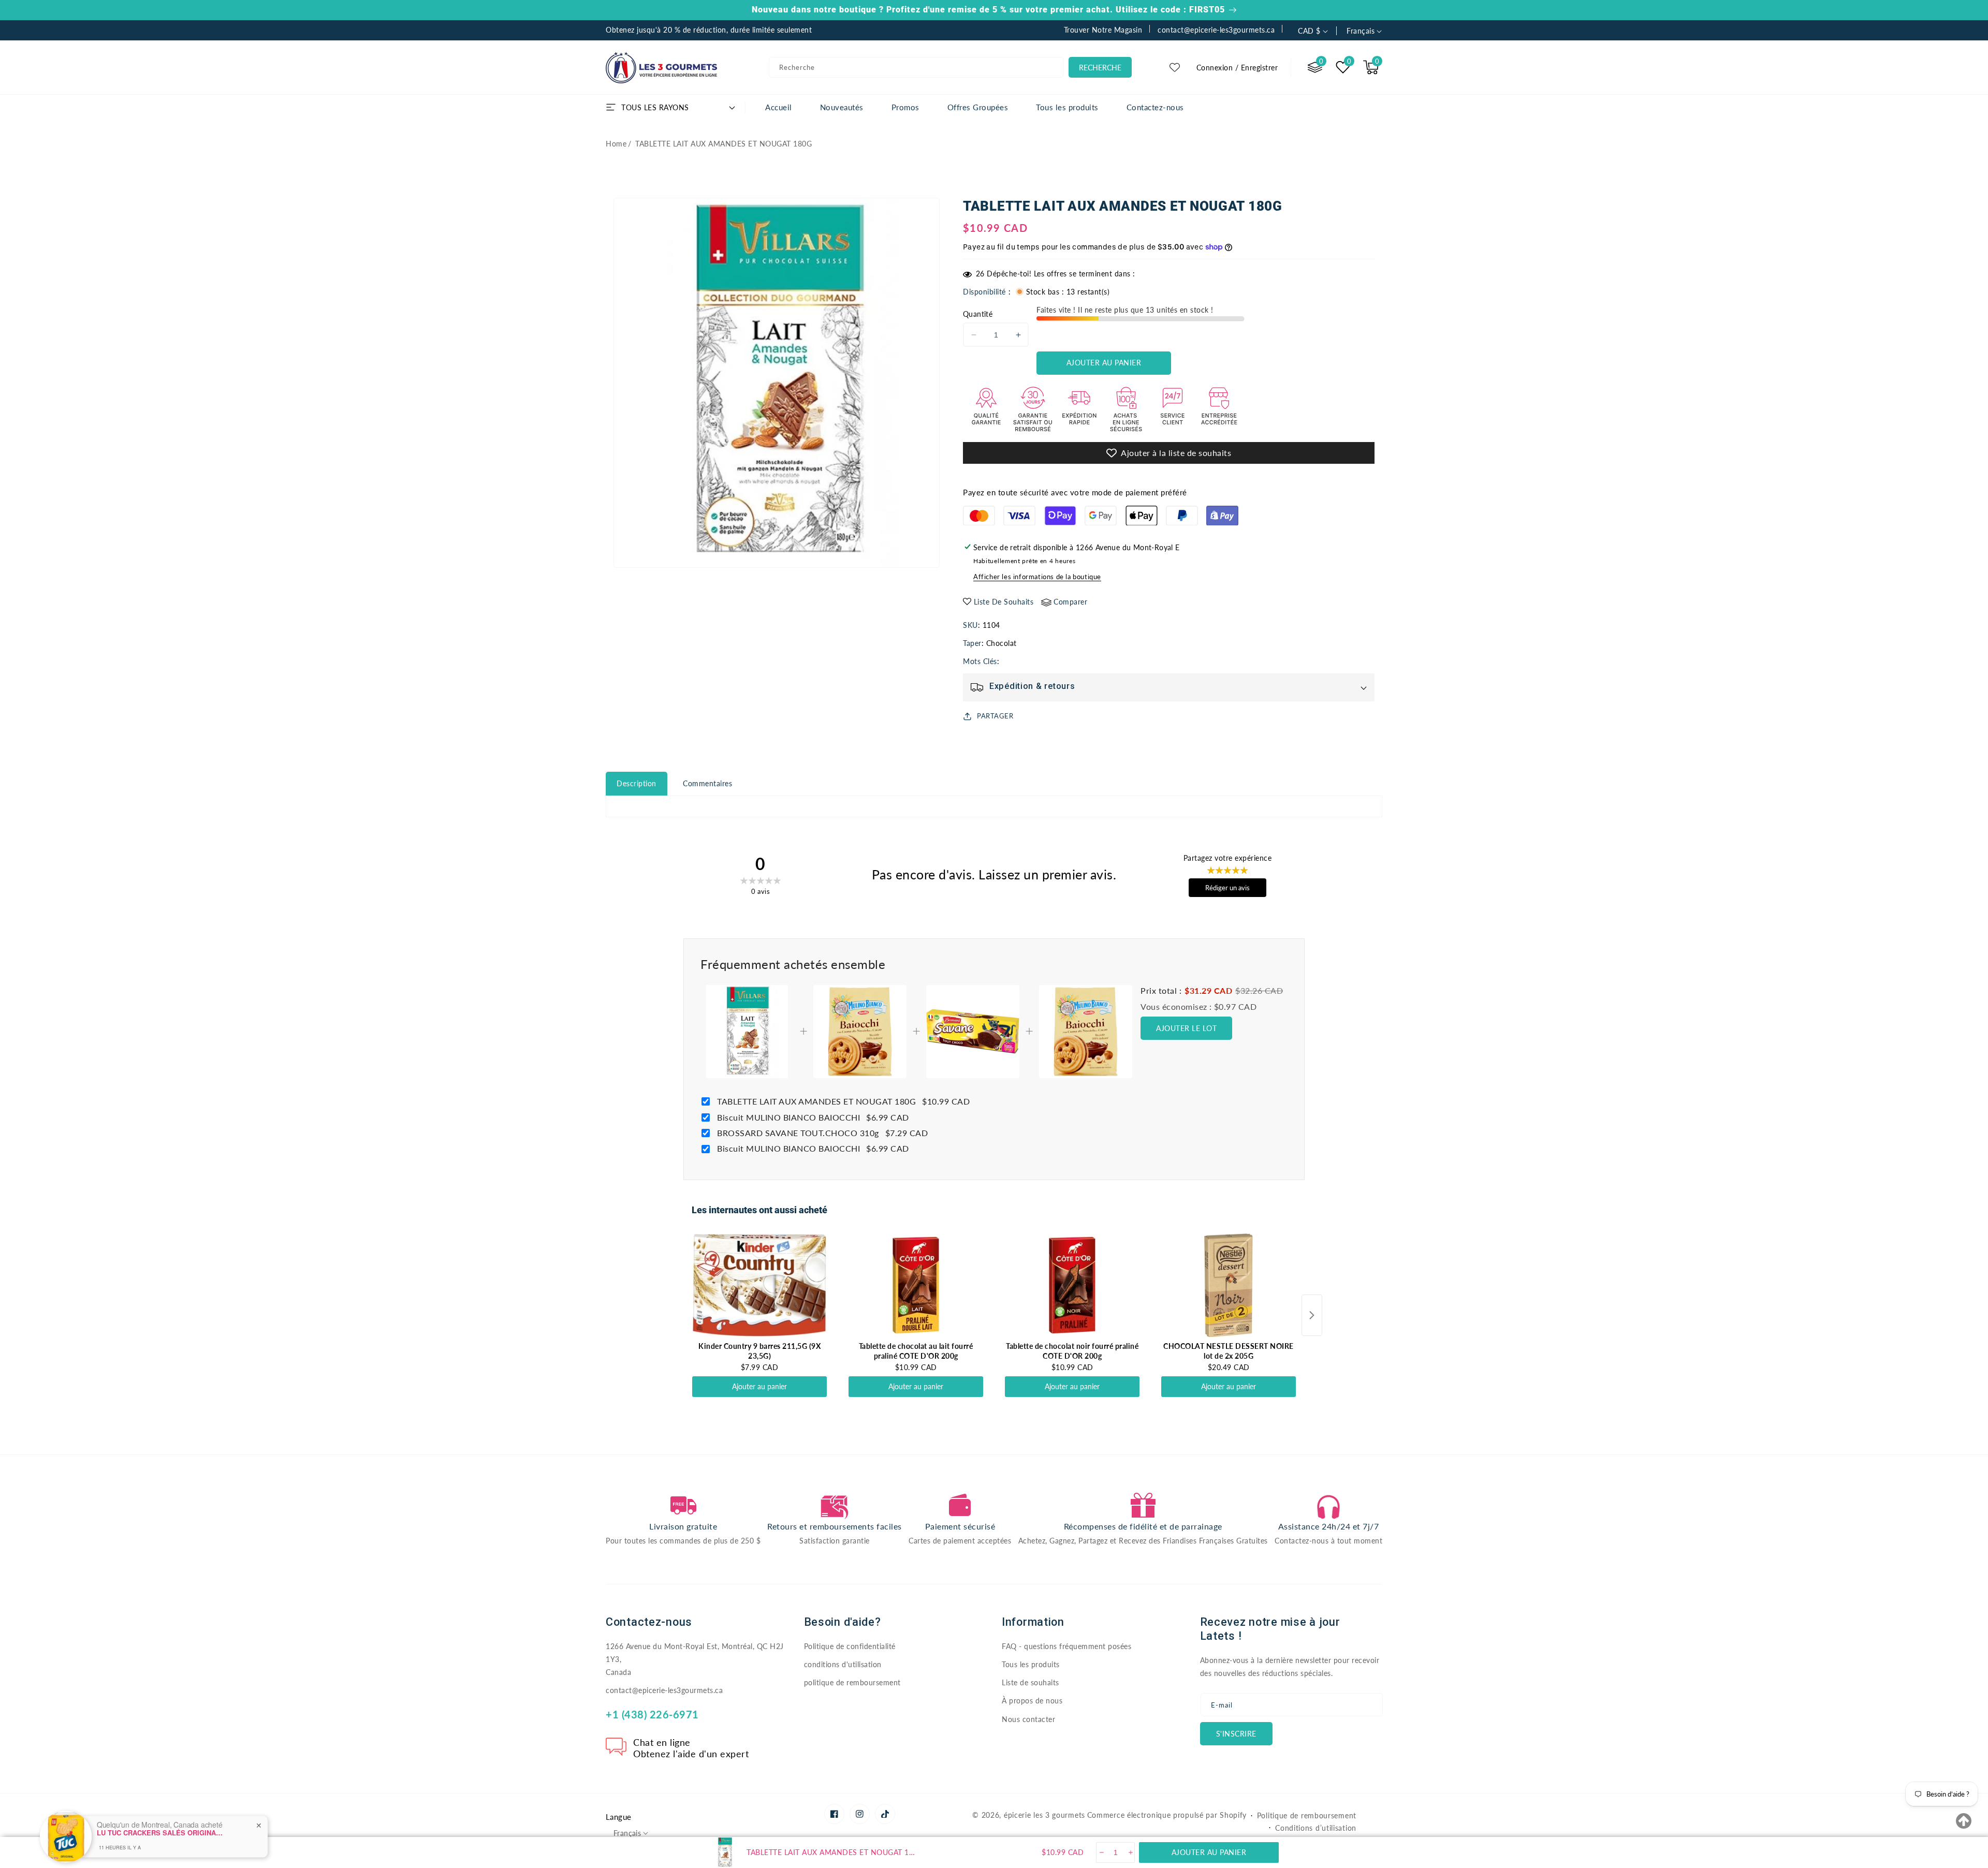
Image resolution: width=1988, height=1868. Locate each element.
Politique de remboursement (1307, 1815)
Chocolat (1002, 643)
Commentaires (707, 783)
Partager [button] (995, 716)
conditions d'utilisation (843, 1664)
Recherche (1100, 68)
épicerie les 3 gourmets (1044, 1815)
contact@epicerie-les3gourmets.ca (664, 1690)
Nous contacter (1028, 1719)
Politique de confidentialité (850, 1646)
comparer (1070, 602)
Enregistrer (1260, 68)
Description (637, 783)
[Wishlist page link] (1175, 67)
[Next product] (1312, 1315)
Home (616, 144)
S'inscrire (1236, 1734)
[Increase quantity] (1130, 1852)
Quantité (978, 314)
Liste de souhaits (1030, 1682)
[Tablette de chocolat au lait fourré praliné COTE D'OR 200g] (916, 1285)
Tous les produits (1031, 1664)
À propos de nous (1032, 1701)
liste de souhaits (1004, 602)
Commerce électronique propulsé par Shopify (1167, 1815)
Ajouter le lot (1186, 1028)
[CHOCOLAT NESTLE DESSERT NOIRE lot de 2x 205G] (1229, 1285)
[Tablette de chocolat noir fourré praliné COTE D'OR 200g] (1072, 1285)
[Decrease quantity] (1101, 1852)
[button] (1371, 67)
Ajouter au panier (759, 1386)
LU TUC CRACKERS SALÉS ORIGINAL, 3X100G (162, 1804)
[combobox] (916, 67)
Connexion (1215, 68)
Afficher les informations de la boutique (1037, 577)
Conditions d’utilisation (1316, 1828)
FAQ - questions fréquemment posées (1066, 1646)
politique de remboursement (852, 1682)
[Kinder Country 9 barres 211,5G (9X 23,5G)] (759, 1285)
